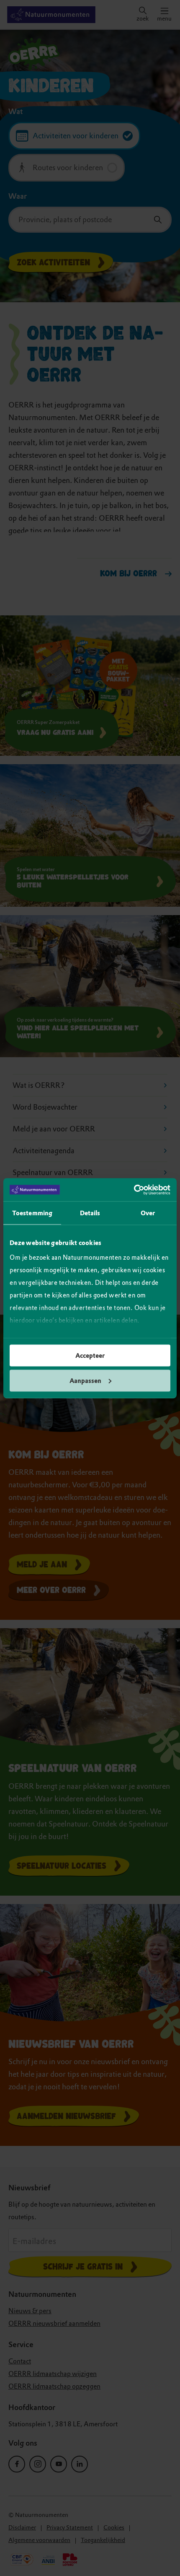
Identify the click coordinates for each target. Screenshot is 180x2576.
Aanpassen (85, 1380)
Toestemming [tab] (32, 1213)
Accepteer (90, 1356)
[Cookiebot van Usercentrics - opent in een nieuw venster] (134, 1190)
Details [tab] (90, 1213)
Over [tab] (148, 1213)
